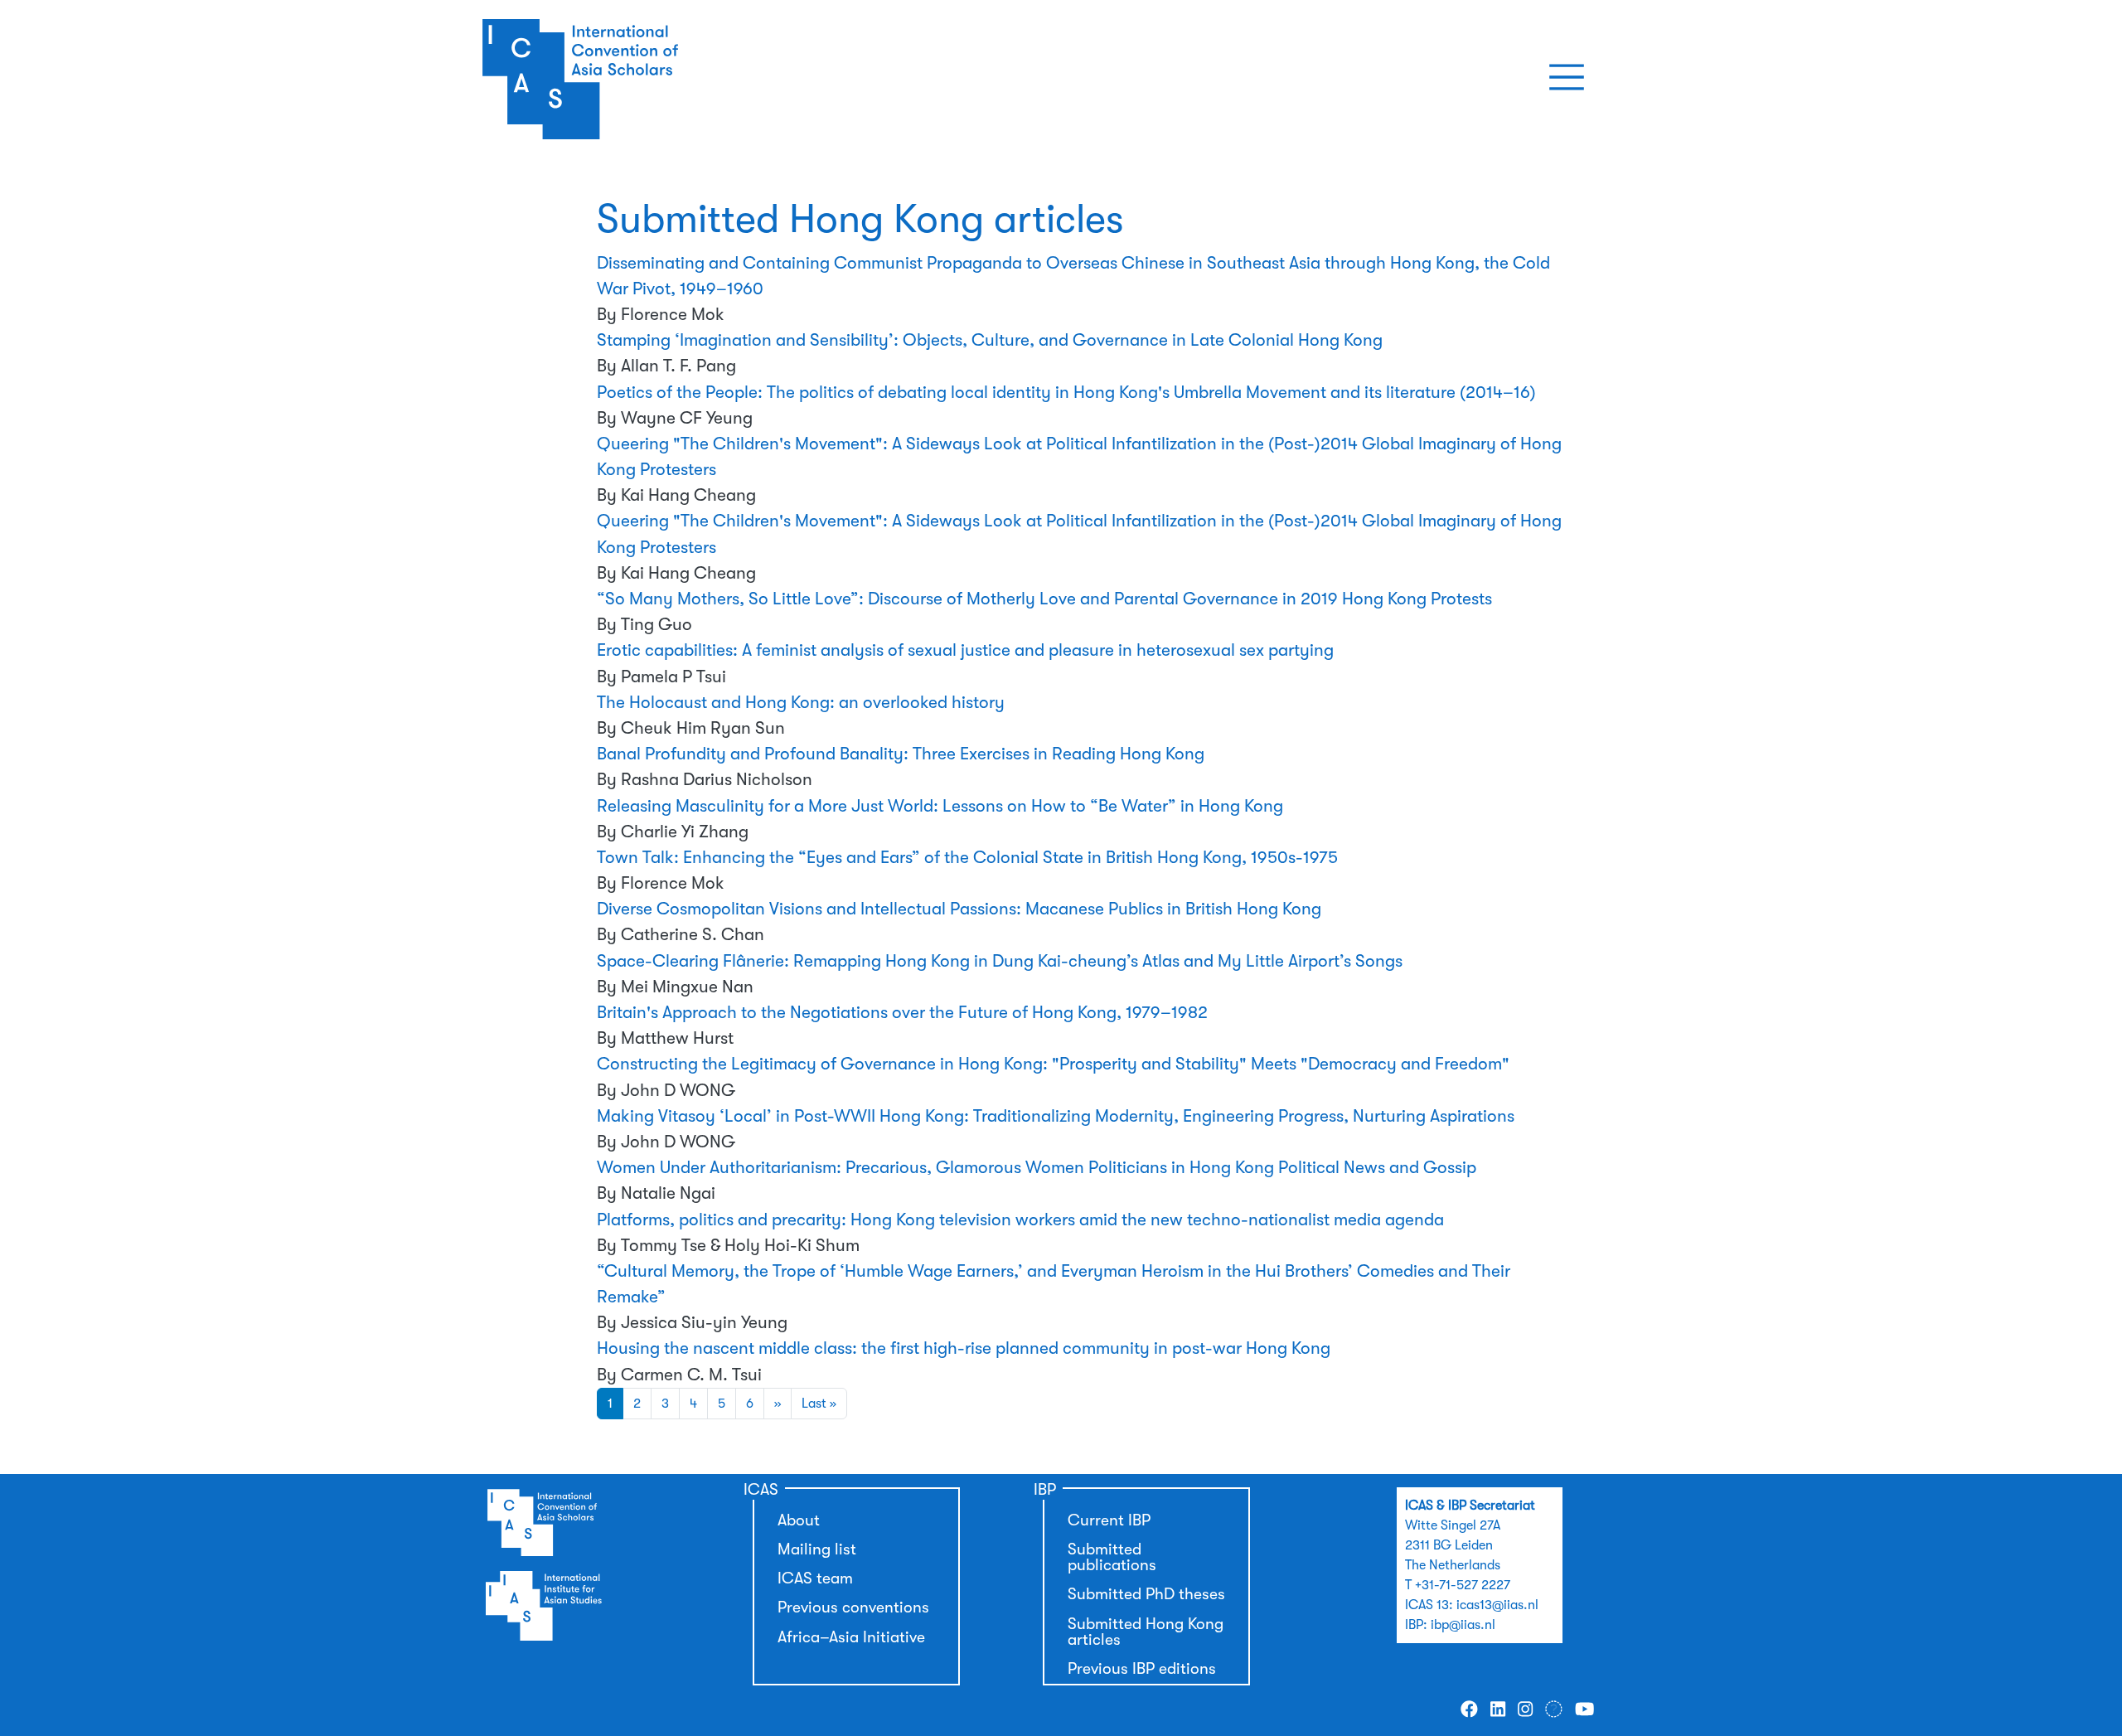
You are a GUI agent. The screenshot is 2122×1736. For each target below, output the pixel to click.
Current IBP (1109, 1520)
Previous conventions (853, 1607)
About (799, 1520)
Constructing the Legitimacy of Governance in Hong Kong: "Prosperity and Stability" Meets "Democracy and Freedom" (1053, 1064)
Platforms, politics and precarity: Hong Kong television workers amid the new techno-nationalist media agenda (1020, 1220)
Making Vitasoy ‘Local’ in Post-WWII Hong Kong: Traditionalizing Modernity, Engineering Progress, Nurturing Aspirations (1056, 1116)
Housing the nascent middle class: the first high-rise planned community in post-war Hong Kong (964, 1348)
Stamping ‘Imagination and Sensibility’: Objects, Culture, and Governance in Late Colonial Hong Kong (990, 340)
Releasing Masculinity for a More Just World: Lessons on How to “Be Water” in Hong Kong (940, 806)
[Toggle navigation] (1567, 77)
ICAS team (815, 1578)
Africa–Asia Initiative (851, 1637)
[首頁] (641, 77)
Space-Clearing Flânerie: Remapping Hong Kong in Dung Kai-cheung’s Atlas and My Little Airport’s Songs (1000, 961)
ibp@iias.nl (1463, 1625)
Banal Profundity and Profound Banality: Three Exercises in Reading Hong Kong (901, 754)
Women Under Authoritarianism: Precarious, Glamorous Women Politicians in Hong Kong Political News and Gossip (1037, 1167)
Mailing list (817, 1549)
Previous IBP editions (1142, 1669)
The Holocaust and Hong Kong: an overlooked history (801, 702)
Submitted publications (1112, 1557)
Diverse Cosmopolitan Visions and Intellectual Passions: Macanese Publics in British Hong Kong (959, 909)
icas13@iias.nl (1497, 1605)
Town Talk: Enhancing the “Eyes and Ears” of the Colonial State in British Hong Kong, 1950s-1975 (967, 857)
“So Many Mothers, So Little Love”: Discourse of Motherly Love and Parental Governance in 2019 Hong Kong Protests (1044, 599)
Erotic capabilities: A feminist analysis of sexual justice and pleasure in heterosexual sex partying (965, 650)
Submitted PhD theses (1146, 1594)
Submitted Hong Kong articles (1146, 1632)
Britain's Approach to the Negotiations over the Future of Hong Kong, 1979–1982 (902, 1012)
